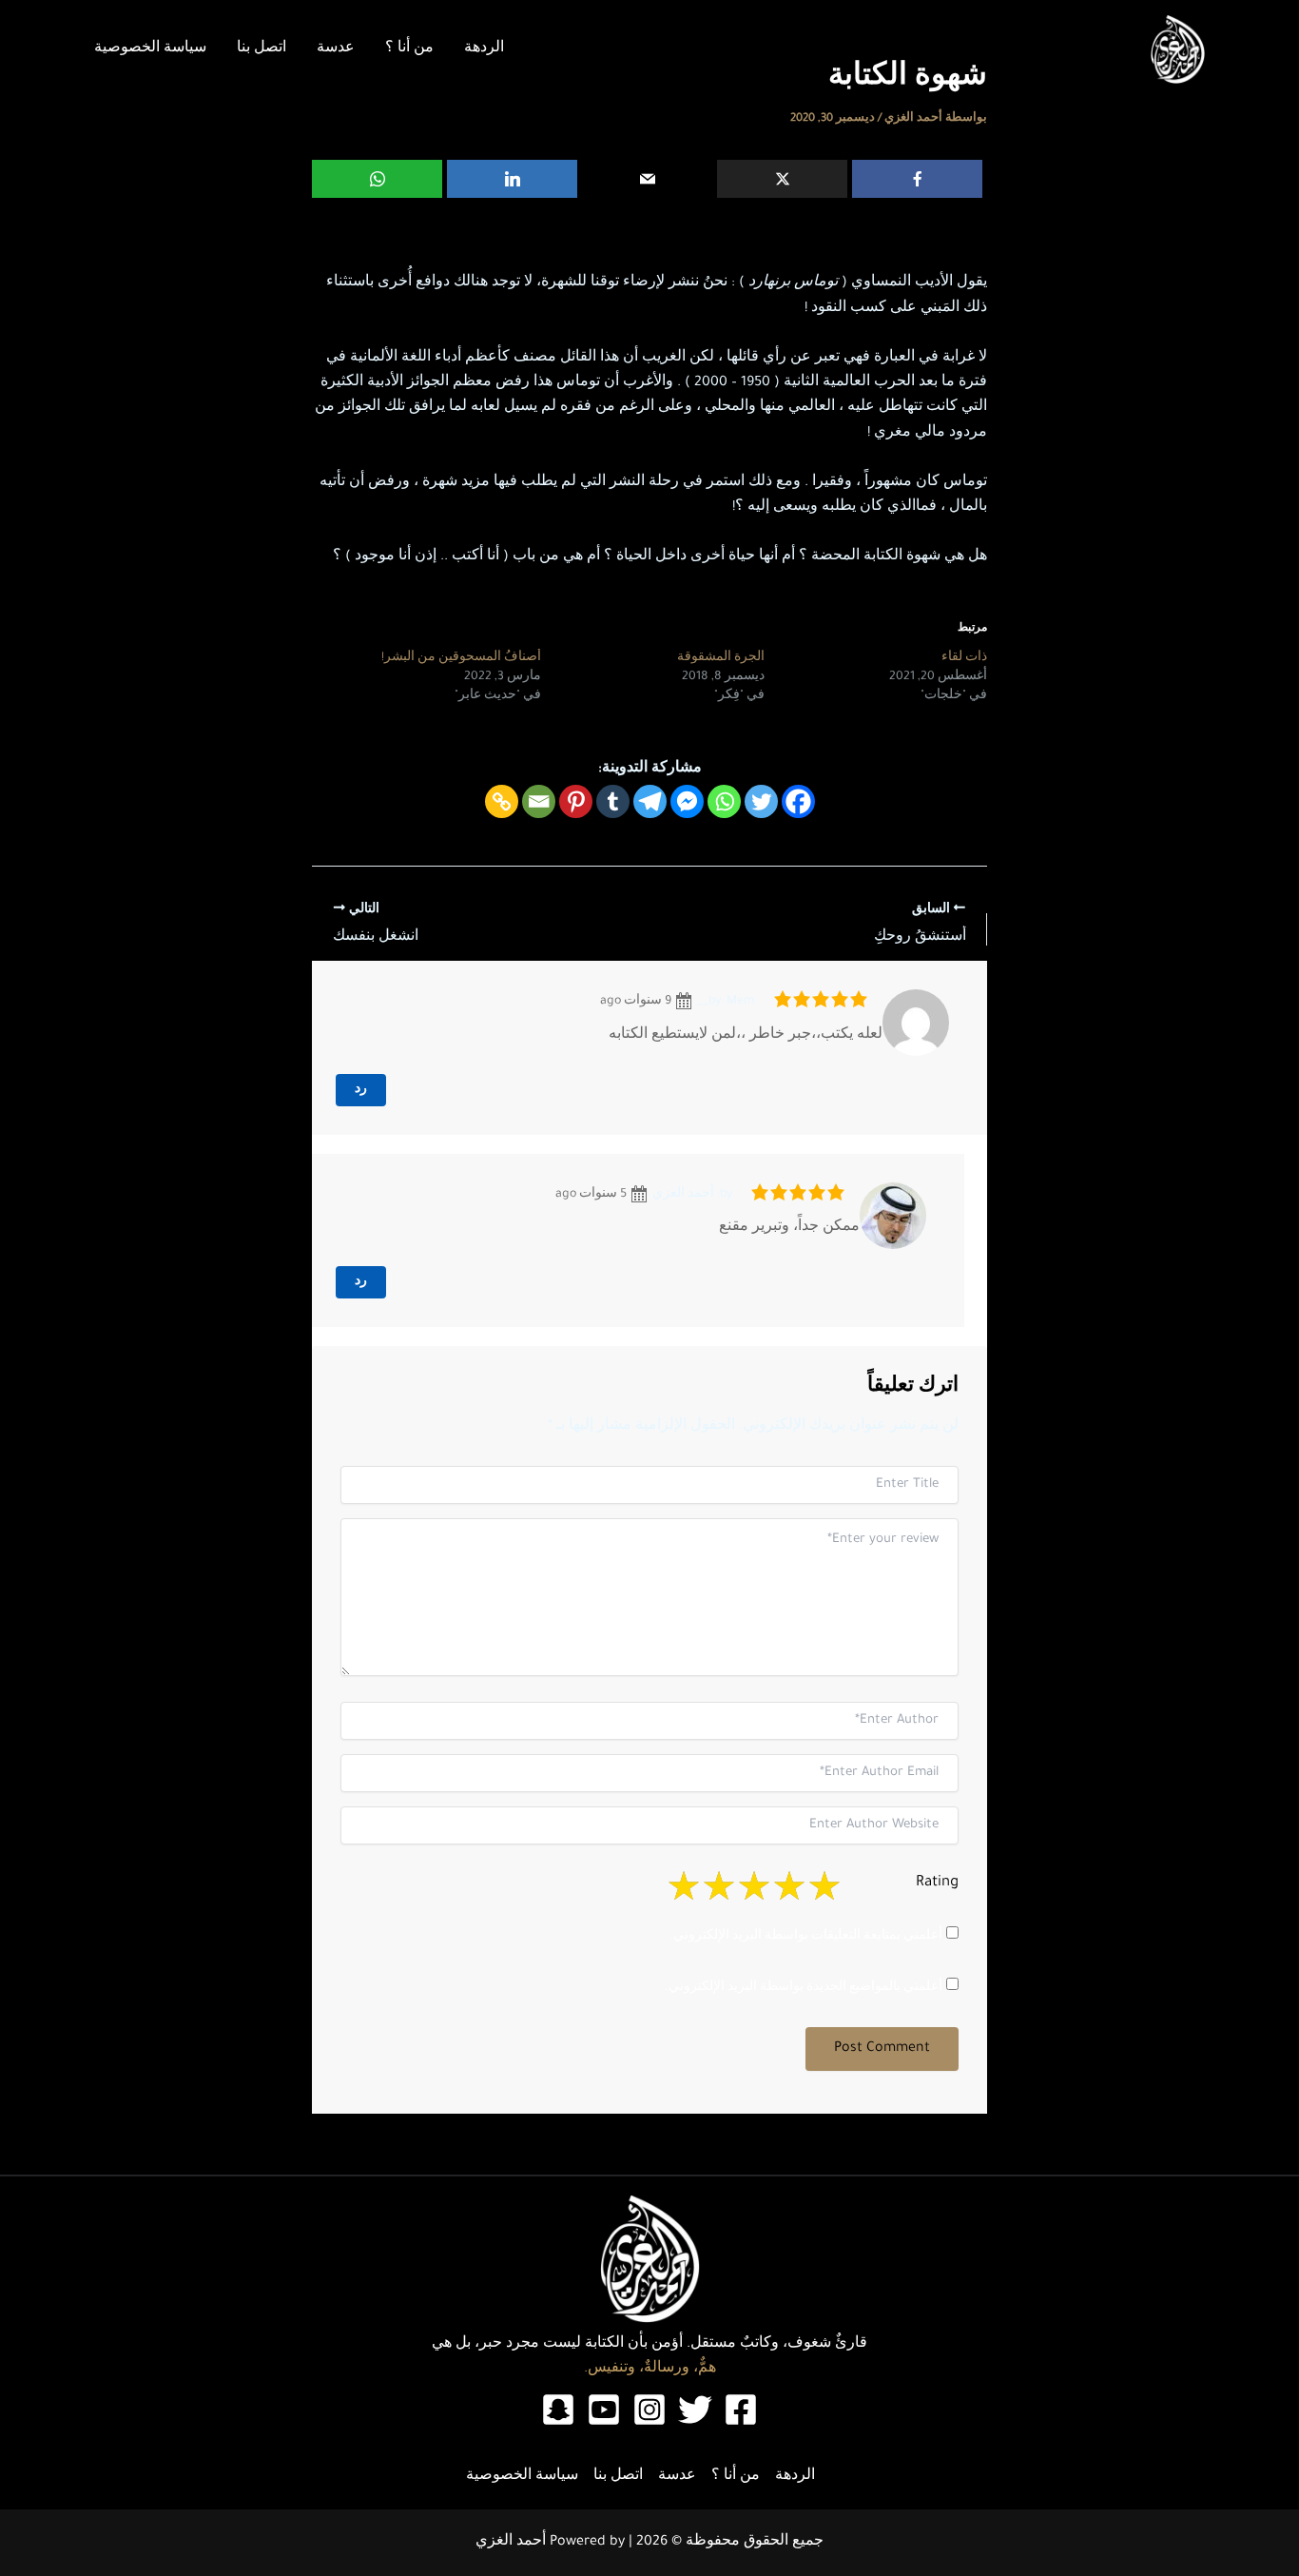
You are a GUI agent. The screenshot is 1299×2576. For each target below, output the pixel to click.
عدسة (336, 49)
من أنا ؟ (409, 49)
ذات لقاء (964, 658)
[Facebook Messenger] (687, 801)
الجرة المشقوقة (721, 658)
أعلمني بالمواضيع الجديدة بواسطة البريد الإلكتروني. (804, 1988)
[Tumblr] (613, 801)
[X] (782, 179)
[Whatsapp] (724, 801)
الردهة (484, 49)
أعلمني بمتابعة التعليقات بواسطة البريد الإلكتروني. (806, 1937)
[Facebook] (917, 179)
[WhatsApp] (377, 179)
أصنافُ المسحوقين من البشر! (461, 658)
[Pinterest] (576, 801)
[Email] (647, 179)
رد (361, 1090)
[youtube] (604, 2410)
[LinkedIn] (512, 179)
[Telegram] (650, 801)
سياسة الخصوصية (150, 49)
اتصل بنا (262, 49)
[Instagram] (649, 2410)
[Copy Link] (502, 801)
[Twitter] (761, 801)
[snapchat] (558, 2410)
